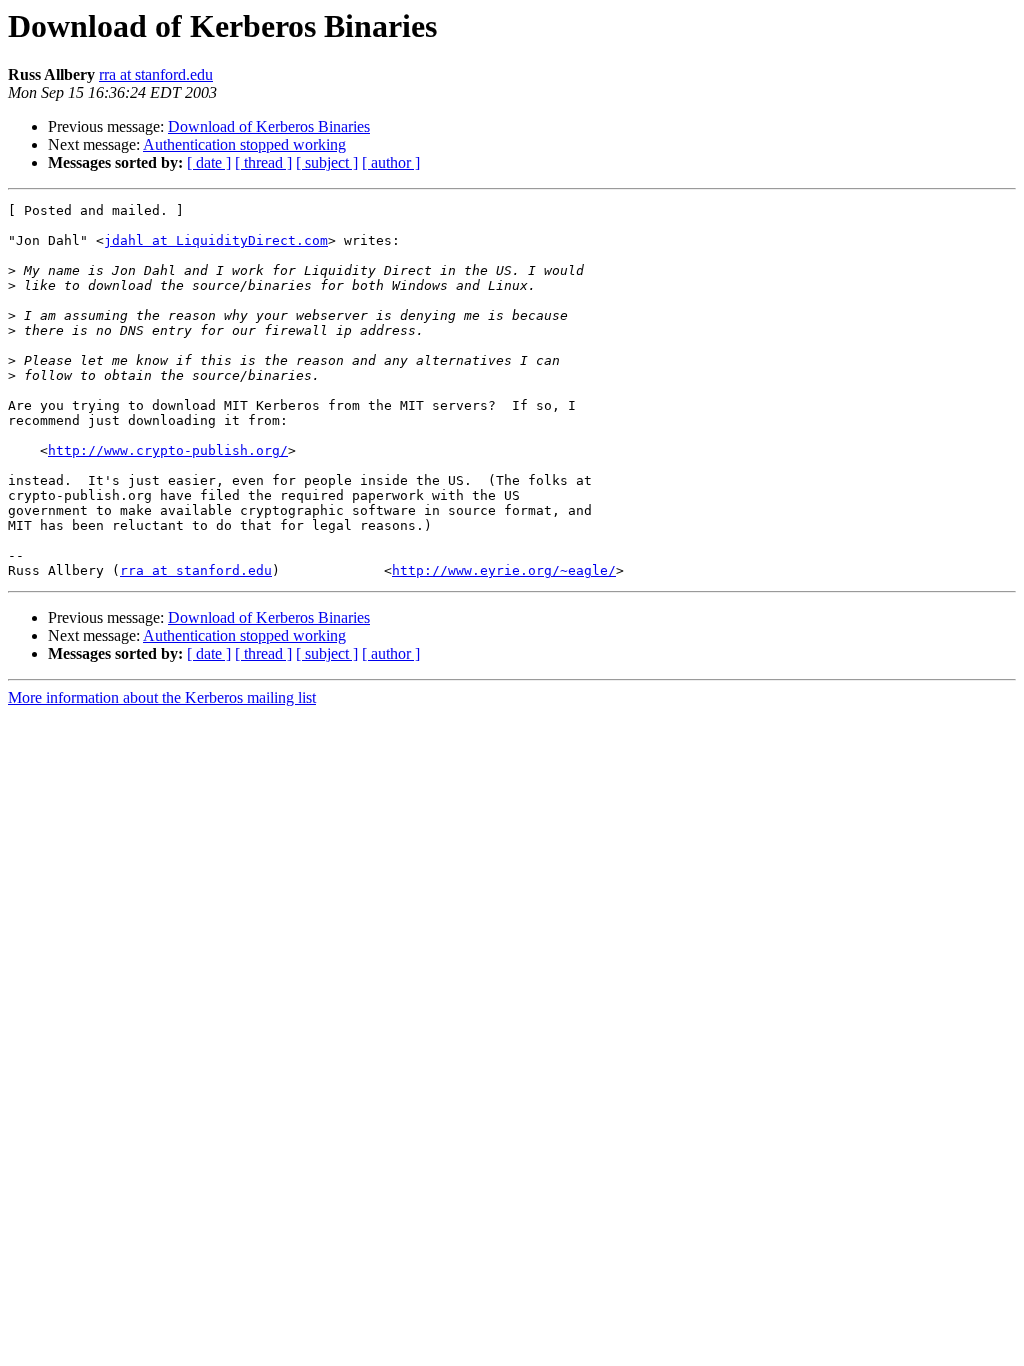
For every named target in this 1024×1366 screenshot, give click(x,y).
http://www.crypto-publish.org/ (168, 450)
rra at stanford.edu (156, 74)
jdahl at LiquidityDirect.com (216, 240)
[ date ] (209, 162)
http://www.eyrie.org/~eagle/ (504, 570)
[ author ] (391, 162)
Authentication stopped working (244, 144)
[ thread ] (263, 162)
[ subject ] (327, 162)
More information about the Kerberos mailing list (162, 697)
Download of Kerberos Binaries (269, 126)
